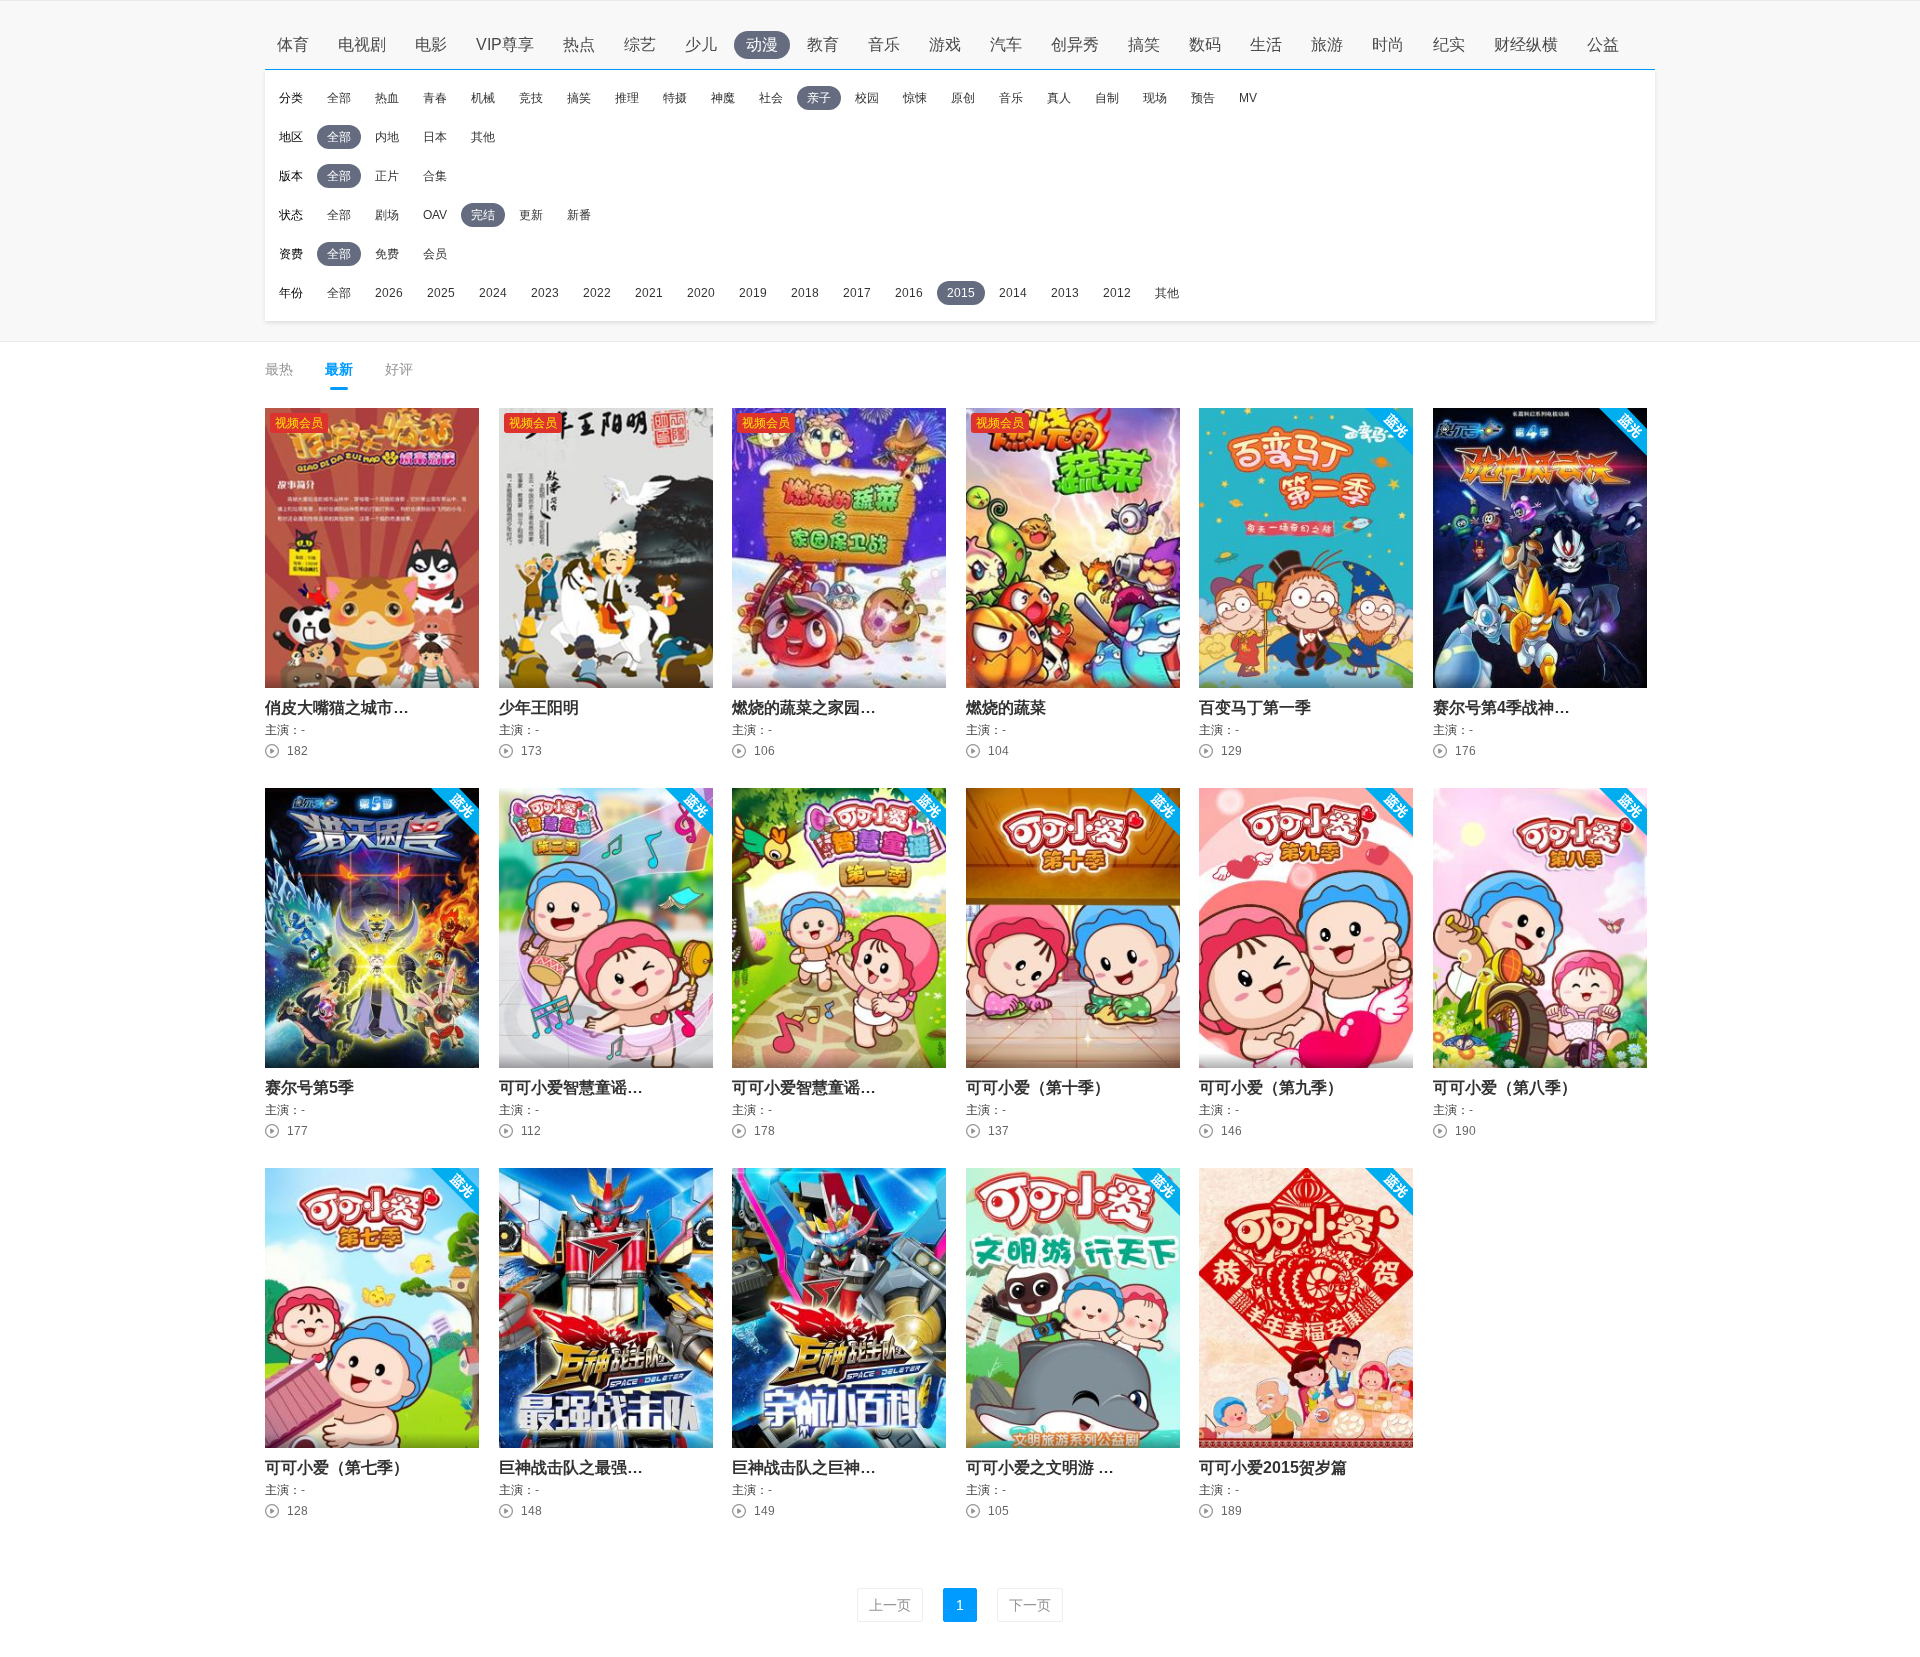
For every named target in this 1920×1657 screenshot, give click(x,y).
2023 (545, 293)
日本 (435, 137)
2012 (1117, 293)
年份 (291, 293)
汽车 (1006, 44)
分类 (291, 98)
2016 (909, 293)
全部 (339, 98)
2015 (961, 293)
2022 (597, 293)
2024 (493, 293)
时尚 (1388, 44)
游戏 (945, 44)
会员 (435, 254)
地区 (291, 137)
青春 (435, 98)
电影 (431, 44)
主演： (283, 730)
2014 (1013, 293)
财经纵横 (1526, 44)
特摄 (675, 98)
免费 (387, 254)
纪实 (1449, 44)
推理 (627, 98)
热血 (387, 98)
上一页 (890, 1605)
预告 (1203, 98)
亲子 (819, 98)
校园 (867, 98)
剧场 (387, 215)
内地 (387, 137)
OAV (435, 215)
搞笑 (1144, 44)
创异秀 (1075, 44)
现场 (1155, 98)
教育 (823, 44)
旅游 (1327, 44)
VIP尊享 (505, 44)
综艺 (640, 44)
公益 (1603, 44)
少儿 (701, 44)
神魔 (723, 98)
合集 (435, 176)
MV (1248, 98)
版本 (291, 176)
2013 (1065, 293)
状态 (291, 215)
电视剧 (362, 44)
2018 (805, 293)
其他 (483, 137)
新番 (579, 215)
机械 (483, 98)
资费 (291, 254)
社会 (771, 98)
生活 (1266, 44)
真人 (1059, 98)
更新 (531, 215)
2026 (389, 293)
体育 (293, 44)
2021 (649, 293)
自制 (1107, 98)
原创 (963, 98)
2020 (701, 293)
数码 (1205, 44)
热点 (579, 44)
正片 (387, 176)
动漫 (762, 44)
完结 (483, 215)
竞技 (531, 98)
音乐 (884, 44)
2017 (857, 293)
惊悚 (915, 98)
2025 (441, 293)
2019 (753, 293)
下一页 (1030, 1605)
